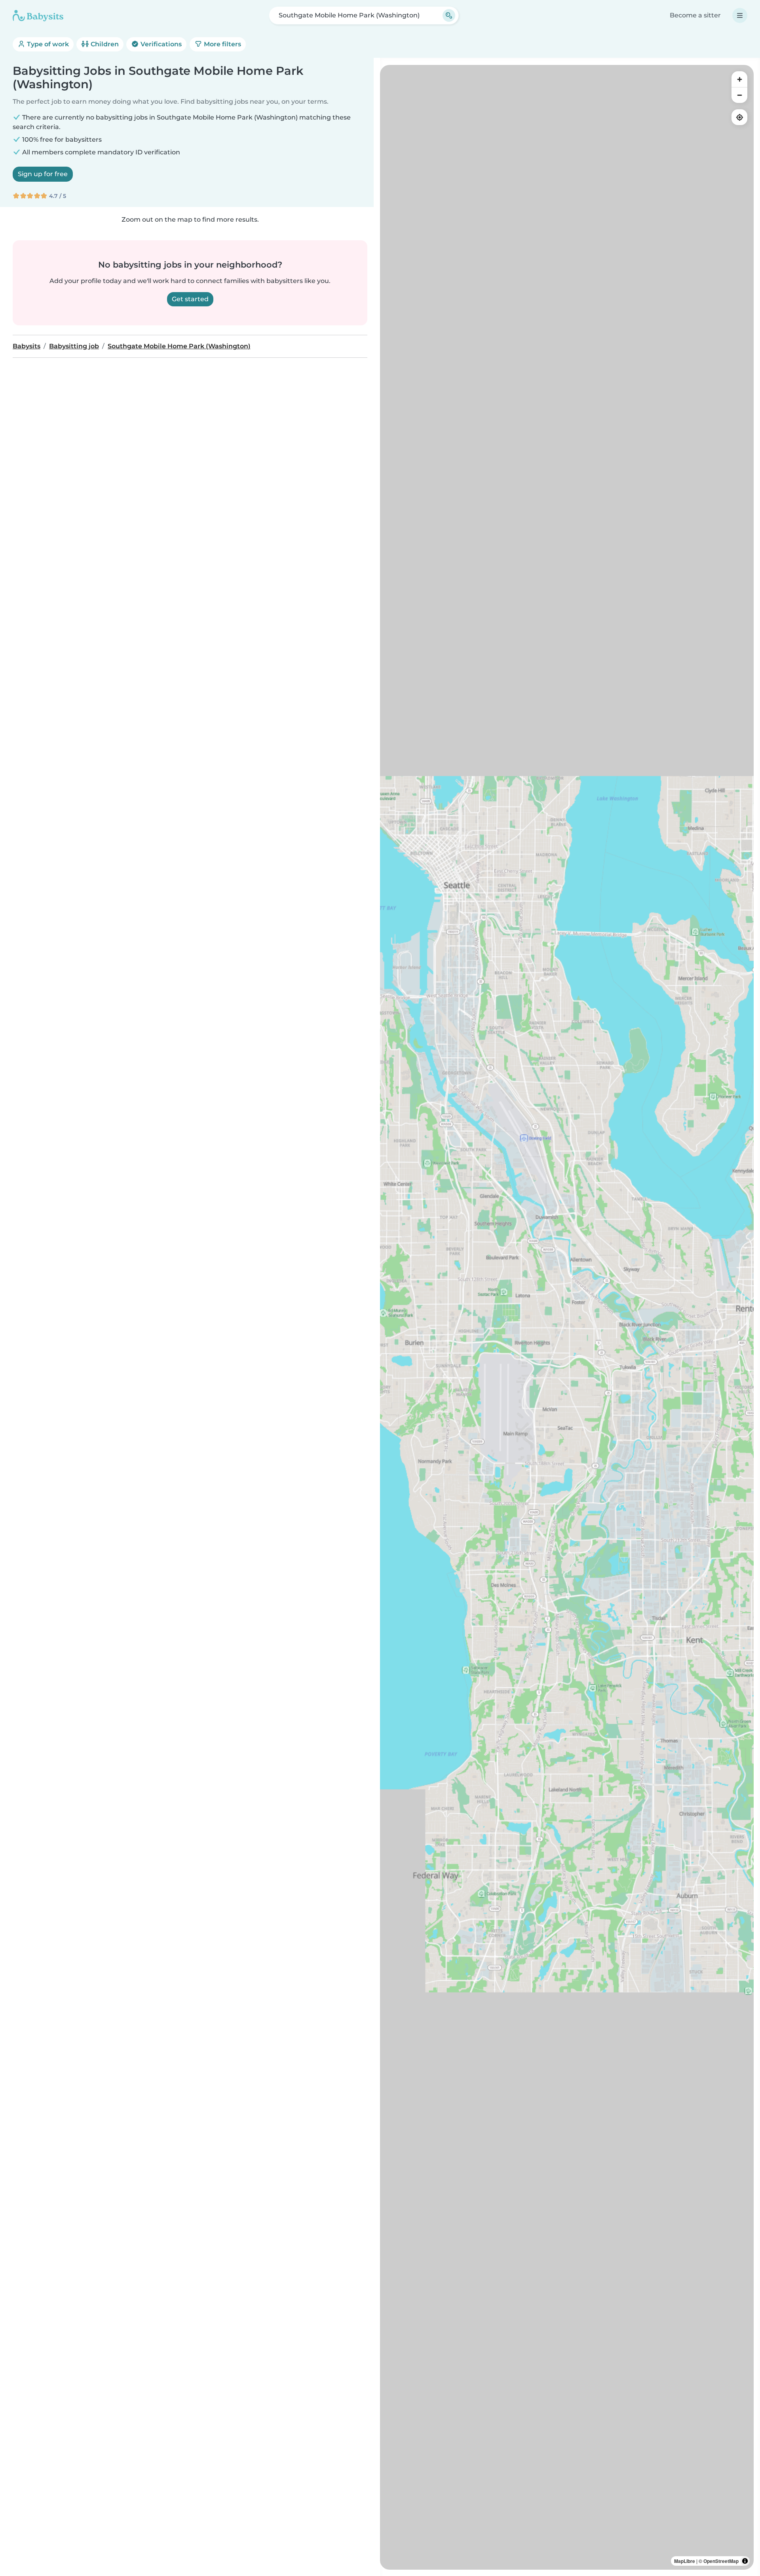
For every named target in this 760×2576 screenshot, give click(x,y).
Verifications (160, 44)
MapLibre (685, 2561)
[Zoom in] (739, 79)
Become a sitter (695, 15)
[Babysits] (38, 15)
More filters (222, 44)
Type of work (47, 44)
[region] (567, 1317)
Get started (190, 299)
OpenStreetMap (721, 2561)
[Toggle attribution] (745, 2561)
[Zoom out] (739, 95)
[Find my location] (739, 117)
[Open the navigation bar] (740, 15)
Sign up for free (43, 174)
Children (104, 44)
